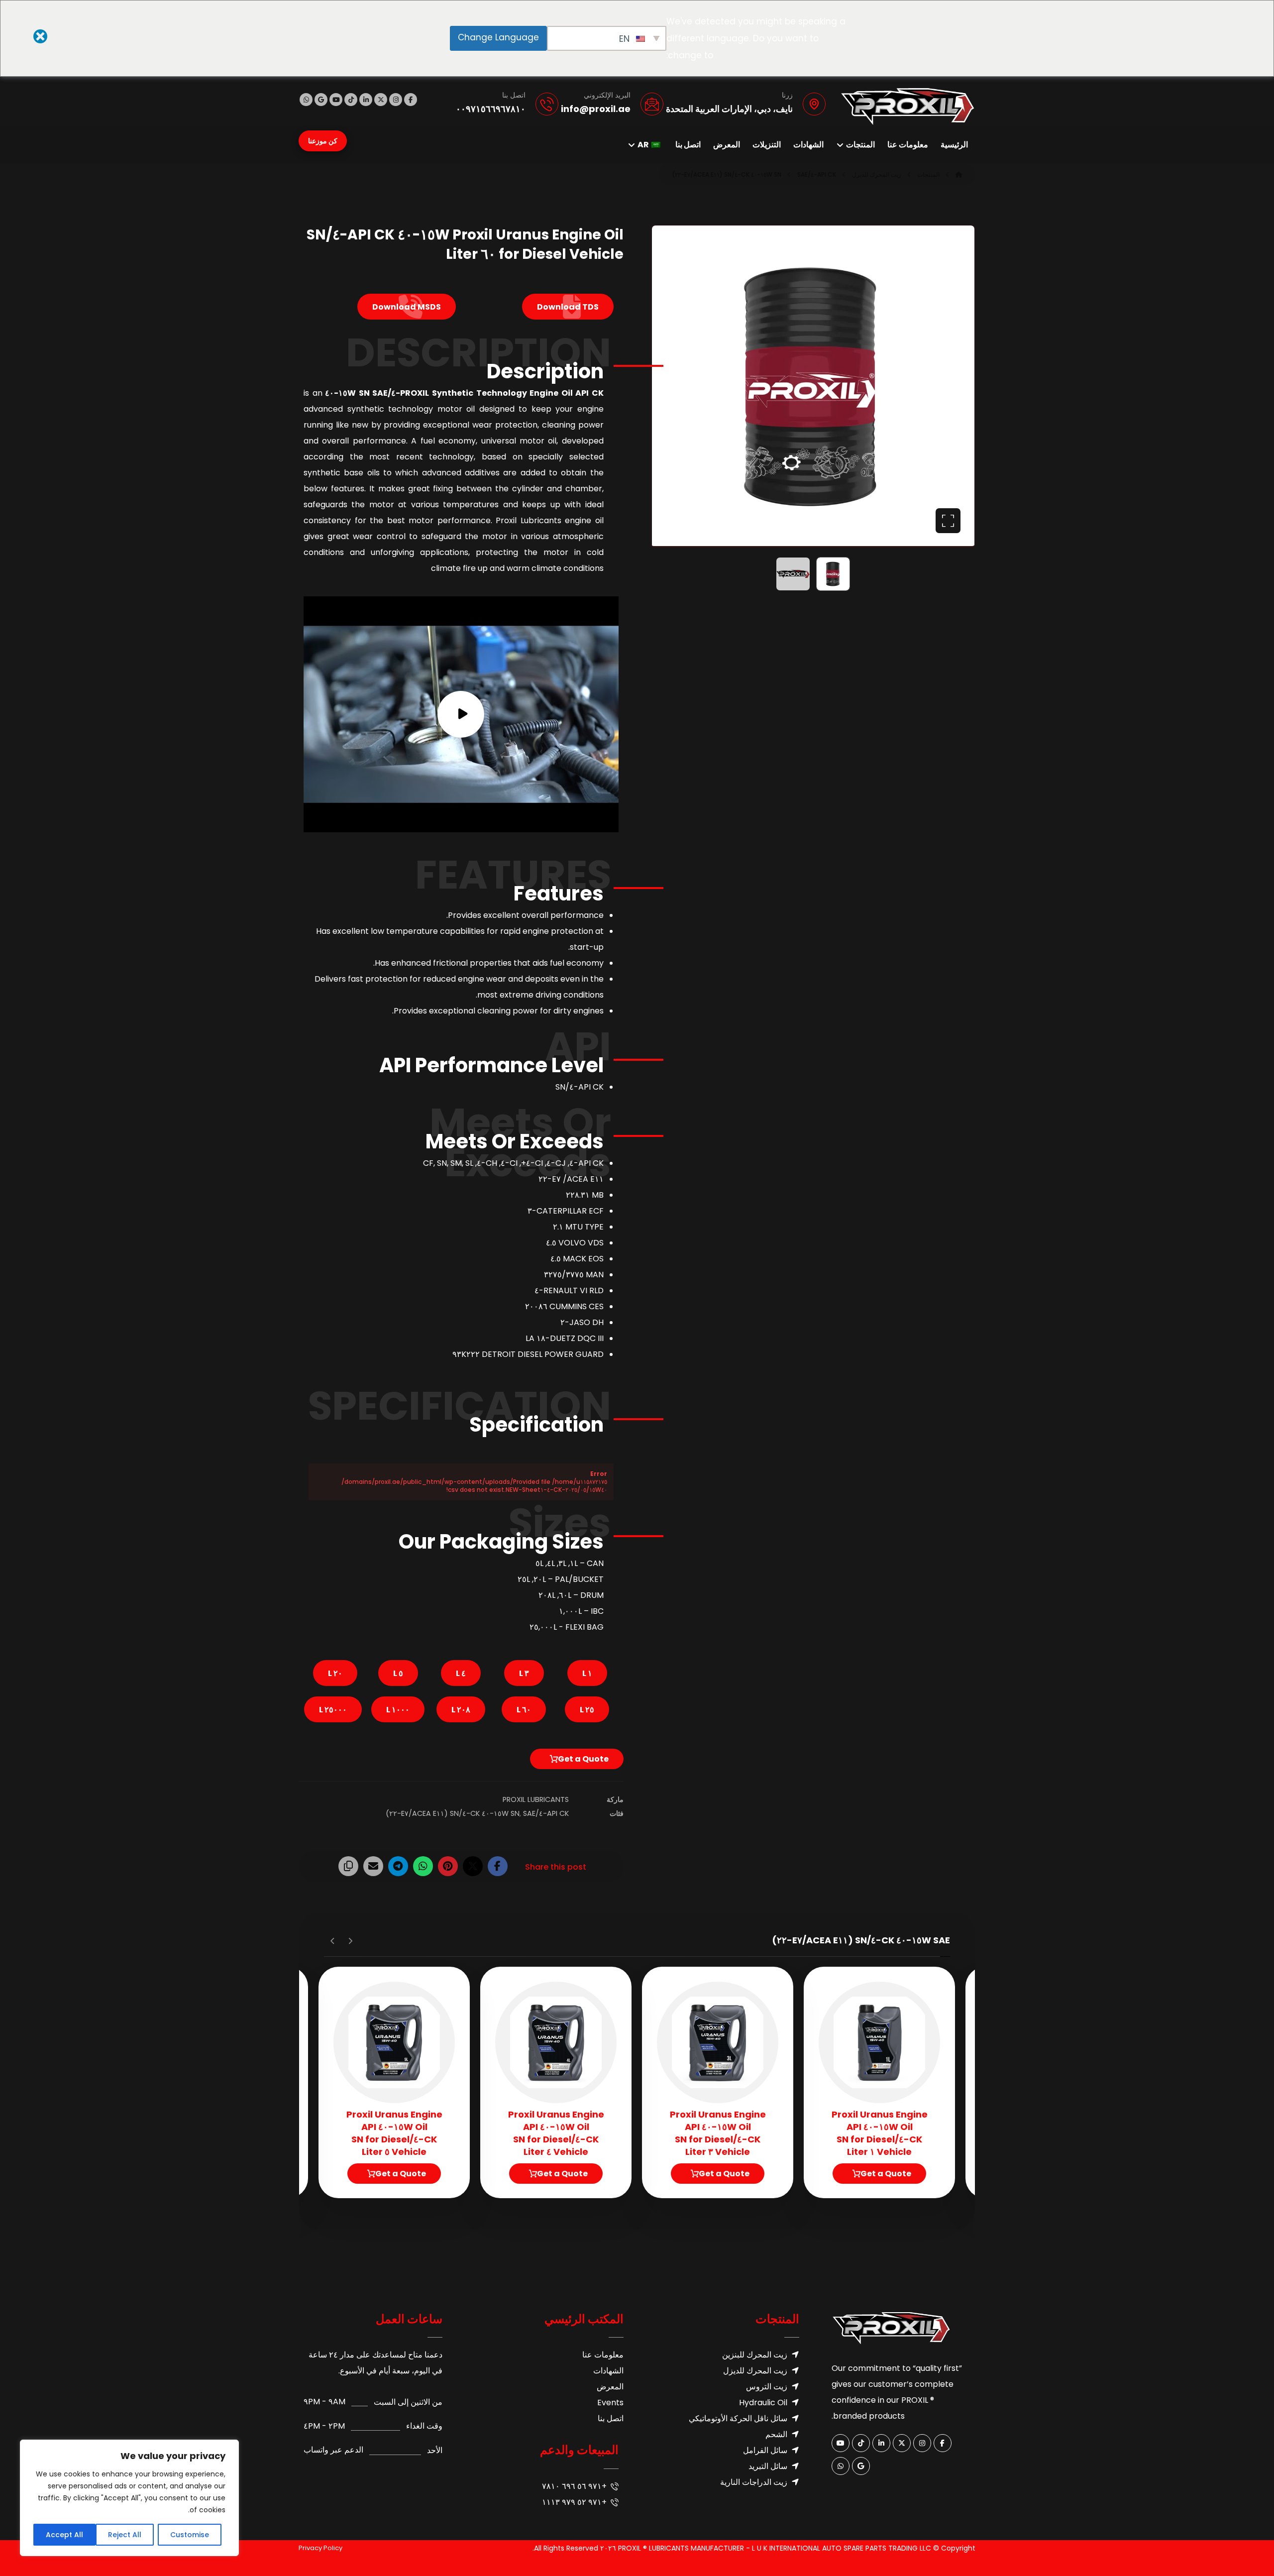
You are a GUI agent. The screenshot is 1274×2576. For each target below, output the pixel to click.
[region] (129, 2498)
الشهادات (608, 2371)
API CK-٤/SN (540, 1813)
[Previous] (350, 1941)
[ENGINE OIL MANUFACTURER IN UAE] (908, 107)
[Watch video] (461, 715)
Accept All (64, 2535)
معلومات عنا (603, 2355)
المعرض (610, 2387)
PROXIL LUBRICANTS (536, 1799)
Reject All (125, 2535)
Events (610, 2403)
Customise (190, 2535)
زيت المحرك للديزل (755, 2371)
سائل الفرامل (765, 2450)
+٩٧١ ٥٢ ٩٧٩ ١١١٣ (574, 2502)
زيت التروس (767, 2387)
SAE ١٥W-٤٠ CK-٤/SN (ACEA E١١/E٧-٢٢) (461, 1813)
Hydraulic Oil (763, 2403)
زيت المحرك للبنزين (755, 2355)
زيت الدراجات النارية (754, 2482)
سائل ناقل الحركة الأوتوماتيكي (738, 2418)
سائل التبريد (768, 2466)
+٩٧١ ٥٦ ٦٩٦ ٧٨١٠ (574, 2486)
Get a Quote (583, 1759)
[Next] (333, 1941)
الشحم (776, 2434)
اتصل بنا (611, 2418)
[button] (411, 100)
